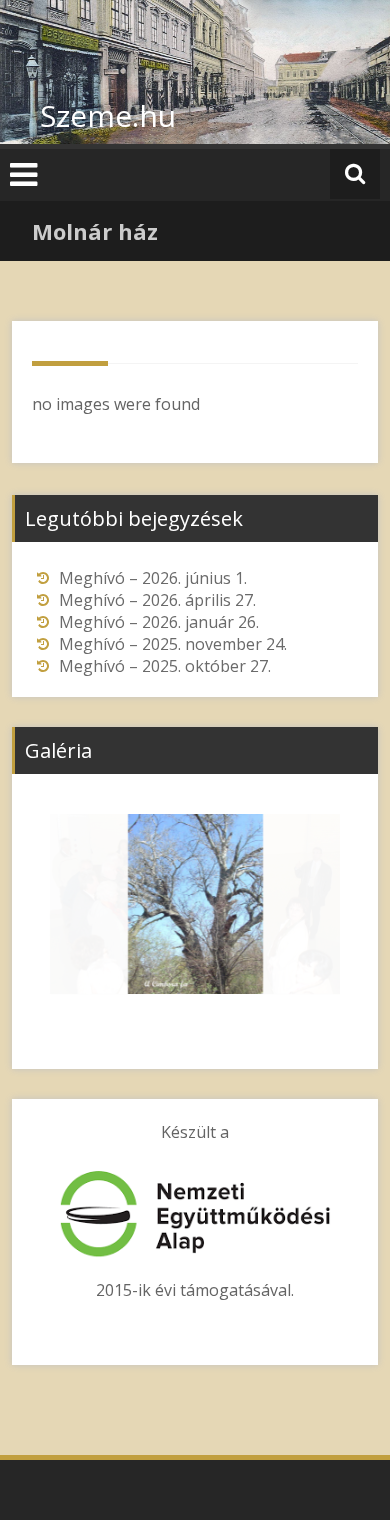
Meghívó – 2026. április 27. (157, 600)
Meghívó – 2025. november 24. (173, 644)
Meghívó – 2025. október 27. (165, 666)
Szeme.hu (108, 115)
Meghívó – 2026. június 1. (153, 578)
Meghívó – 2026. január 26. (159, 622)
